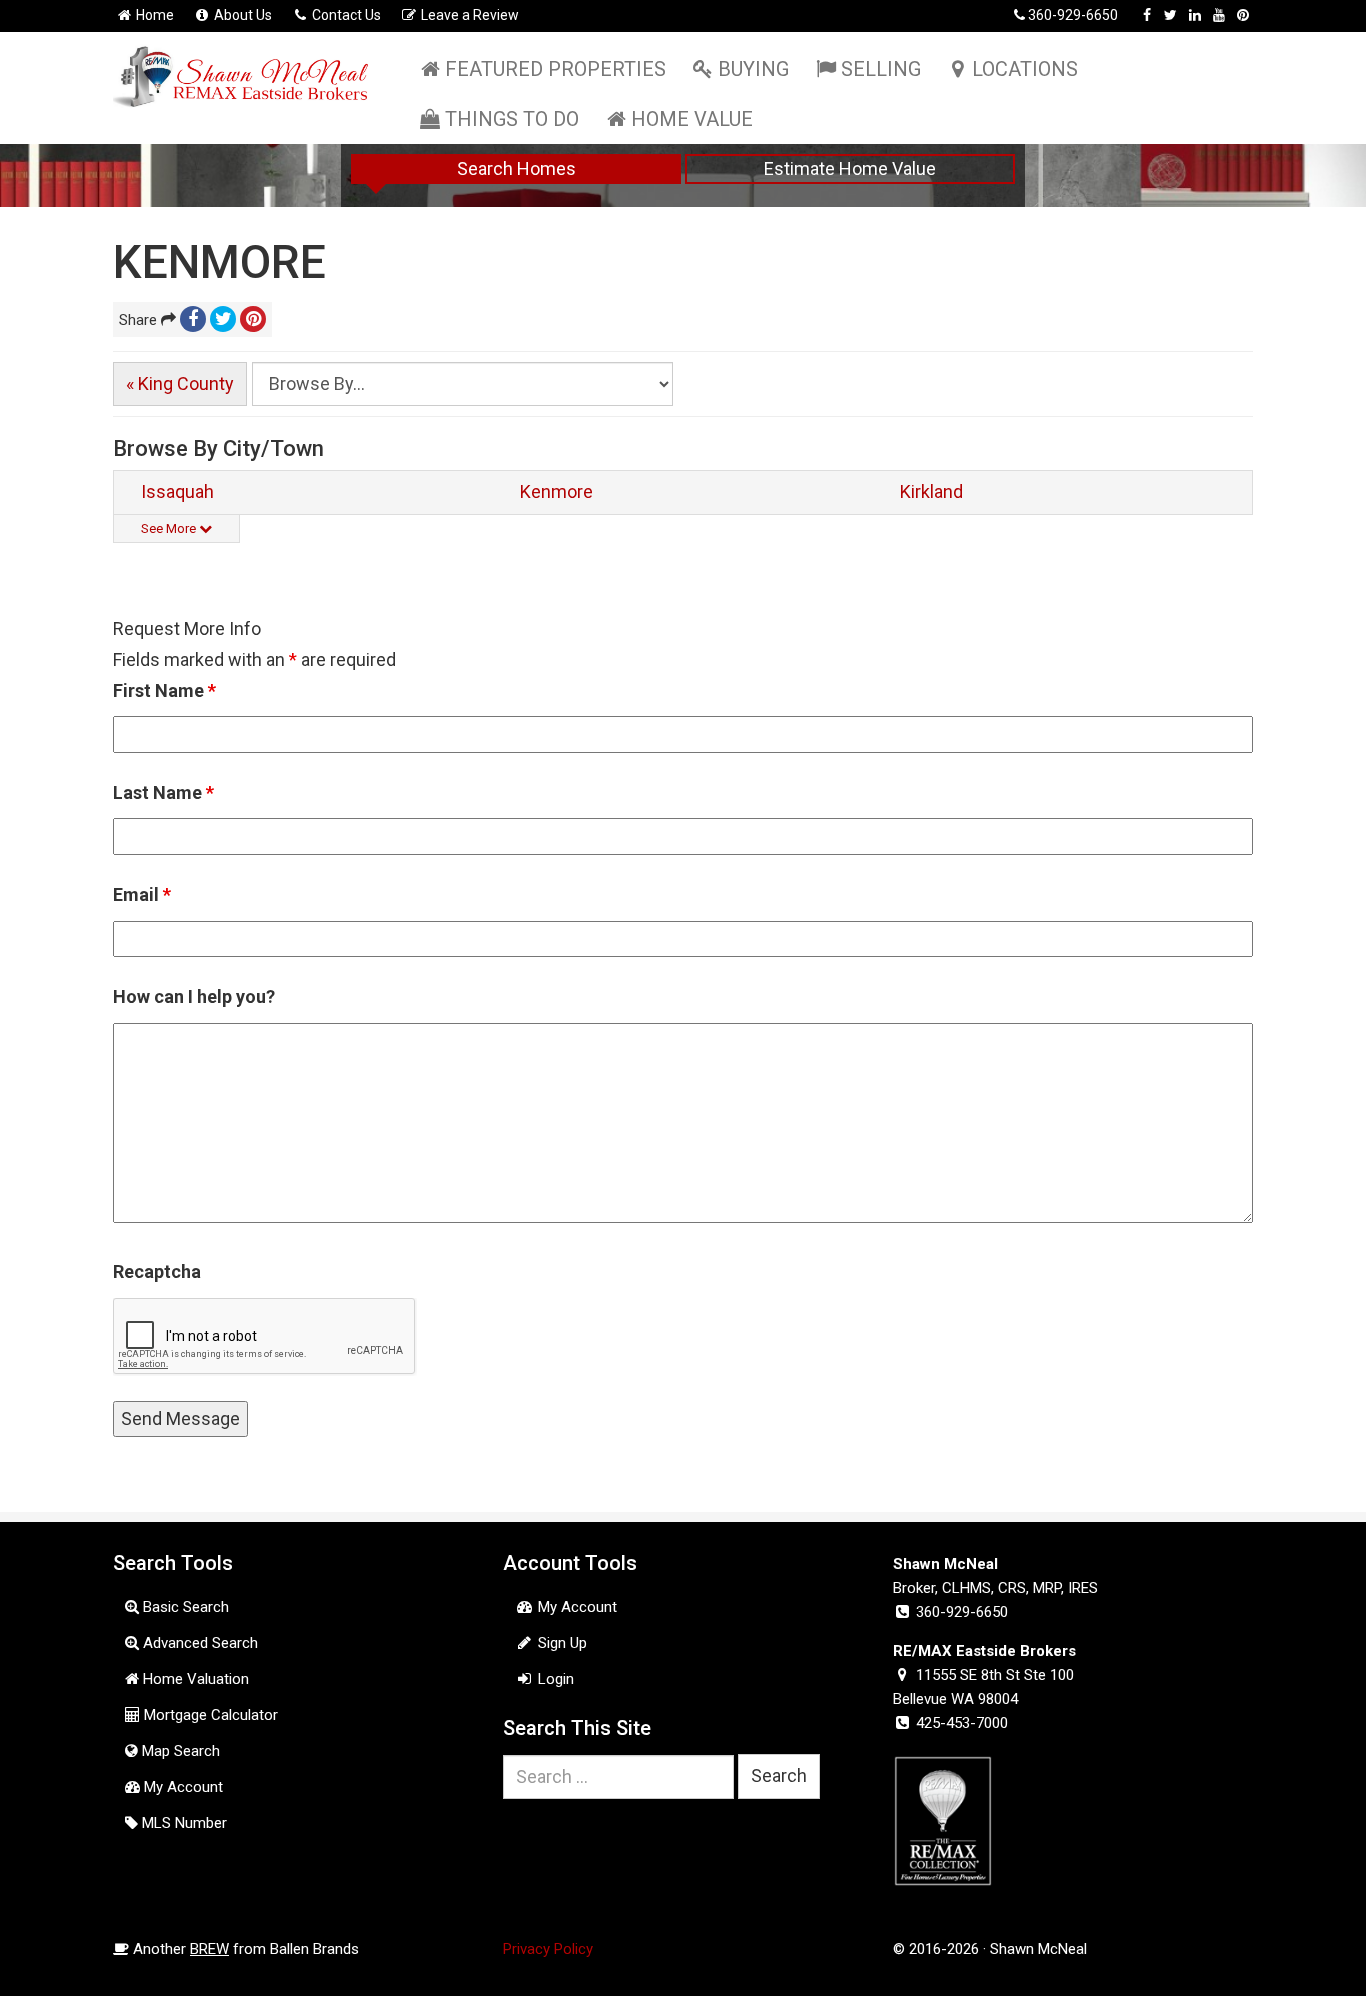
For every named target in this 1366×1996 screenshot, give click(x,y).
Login (554, 1679)
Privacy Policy (548, 1949)
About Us (241, 15)
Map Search (179, 1751)
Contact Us (345, 15)
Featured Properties (555, 69)
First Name (164, 690)
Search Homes (516, 168)
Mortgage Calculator (209, 1715)
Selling (881, 69)
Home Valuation (194, 1679)
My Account (181, 1787)
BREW (209, 1949)
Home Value (692, 119)
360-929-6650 (1073, 15)
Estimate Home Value (850, 168)
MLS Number (182, 1823)
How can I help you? (194, 996)
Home (153, 15)
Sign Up (560, 1643)
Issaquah (177, 491)
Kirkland (931, 491)
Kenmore (556, 491)
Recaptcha (157, 1271)
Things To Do (512, 119)
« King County (180, 383)
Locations (1025, 69)
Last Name (163, 792)
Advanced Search (198, 1643)
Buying (753, 69)
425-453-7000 (962, 1723)
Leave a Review (468, 15)
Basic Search (184, 1607)
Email (142, 894)
